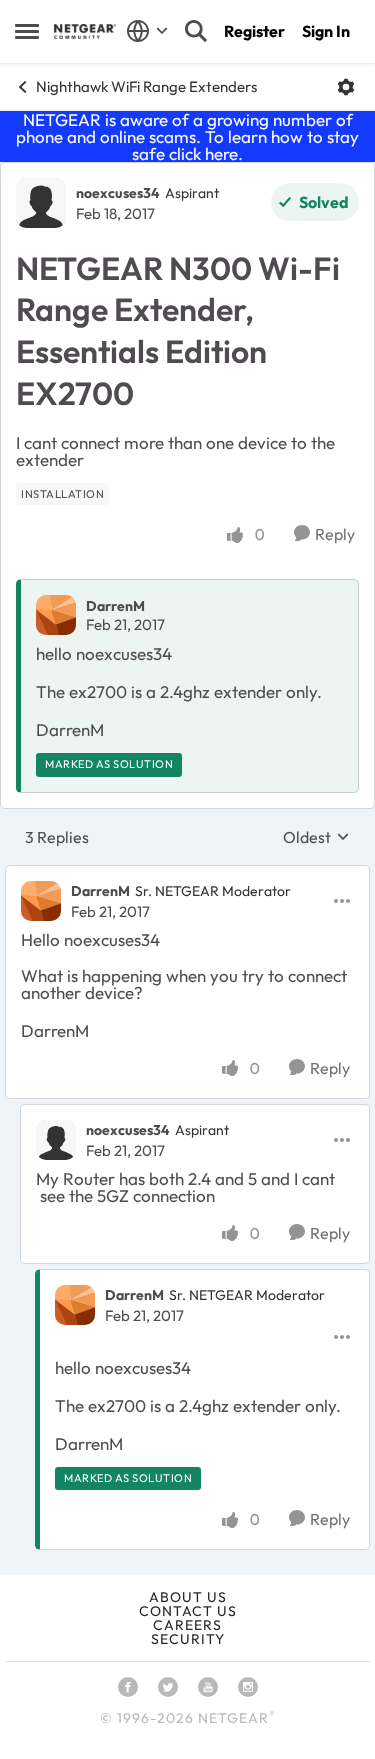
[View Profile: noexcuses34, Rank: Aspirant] (41, 203)
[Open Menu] (346, 87)
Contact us (188, 1611)
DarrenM (115, 606)
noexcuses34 (118, 193)
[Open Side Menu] (27, 31)
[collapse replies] (187, 875)
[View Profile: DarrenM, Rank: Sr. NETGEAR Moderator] (41, 901)
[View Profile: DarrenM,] (56, 615)
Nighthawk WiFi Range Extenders (146, 86)
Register (254, 31)
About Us (188, 1597)
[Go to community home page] (85, 31)
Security (188, 1639)
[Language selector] (147, 31)
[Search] (196, 31)
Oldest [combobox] (316, 837)
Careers (187, 1625)
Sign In (326, 31)
